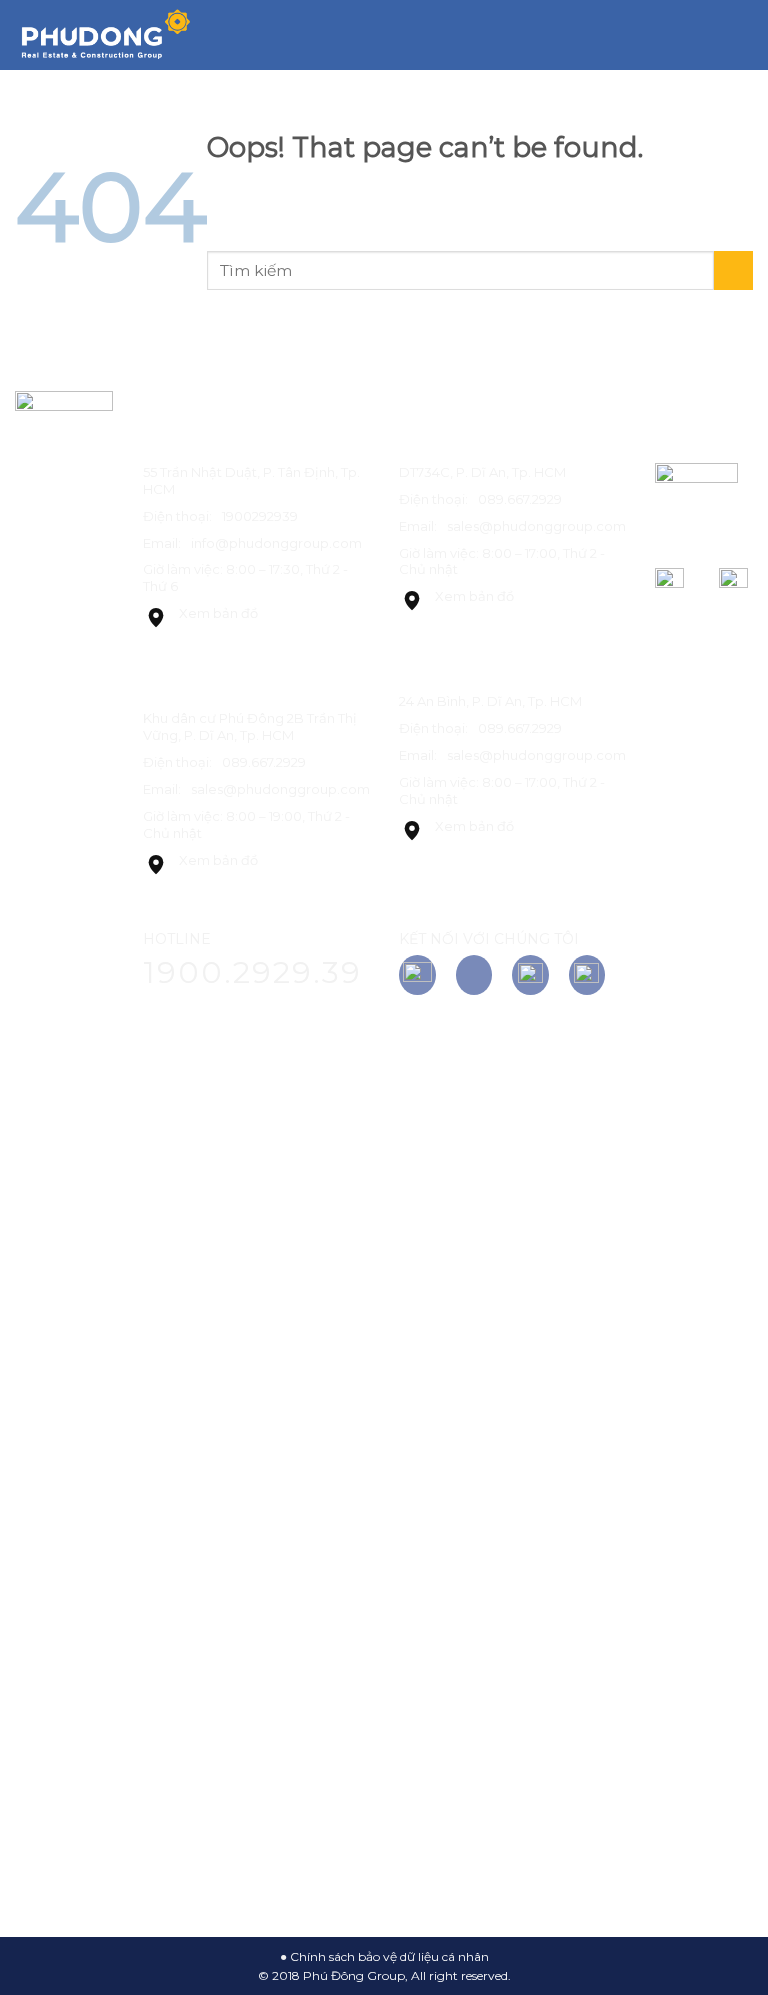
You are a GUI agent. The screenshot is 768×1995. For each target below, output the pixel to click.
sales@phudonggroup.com (280, 789)
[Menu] (741, 34)
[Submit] (734, 91)
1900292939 (260, 516)
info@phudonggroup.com (276, 543)
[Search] (706, 35)
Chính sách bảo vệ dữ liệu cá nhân (389, 1956)
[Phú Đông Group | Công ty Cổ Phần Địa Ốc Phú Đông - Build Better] (105, 35)
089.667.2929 (264, 762)
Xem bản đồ (218, 613)
